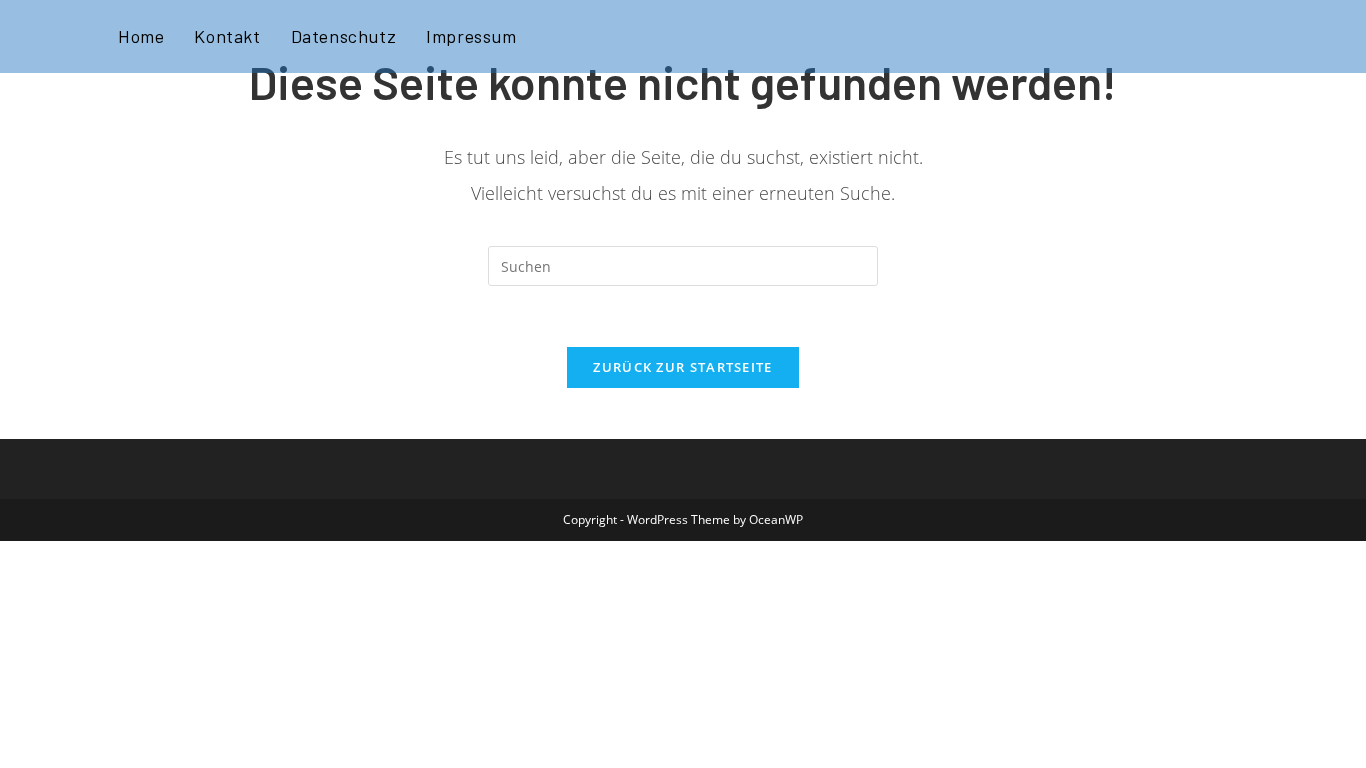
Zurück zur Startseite (682, 367)
